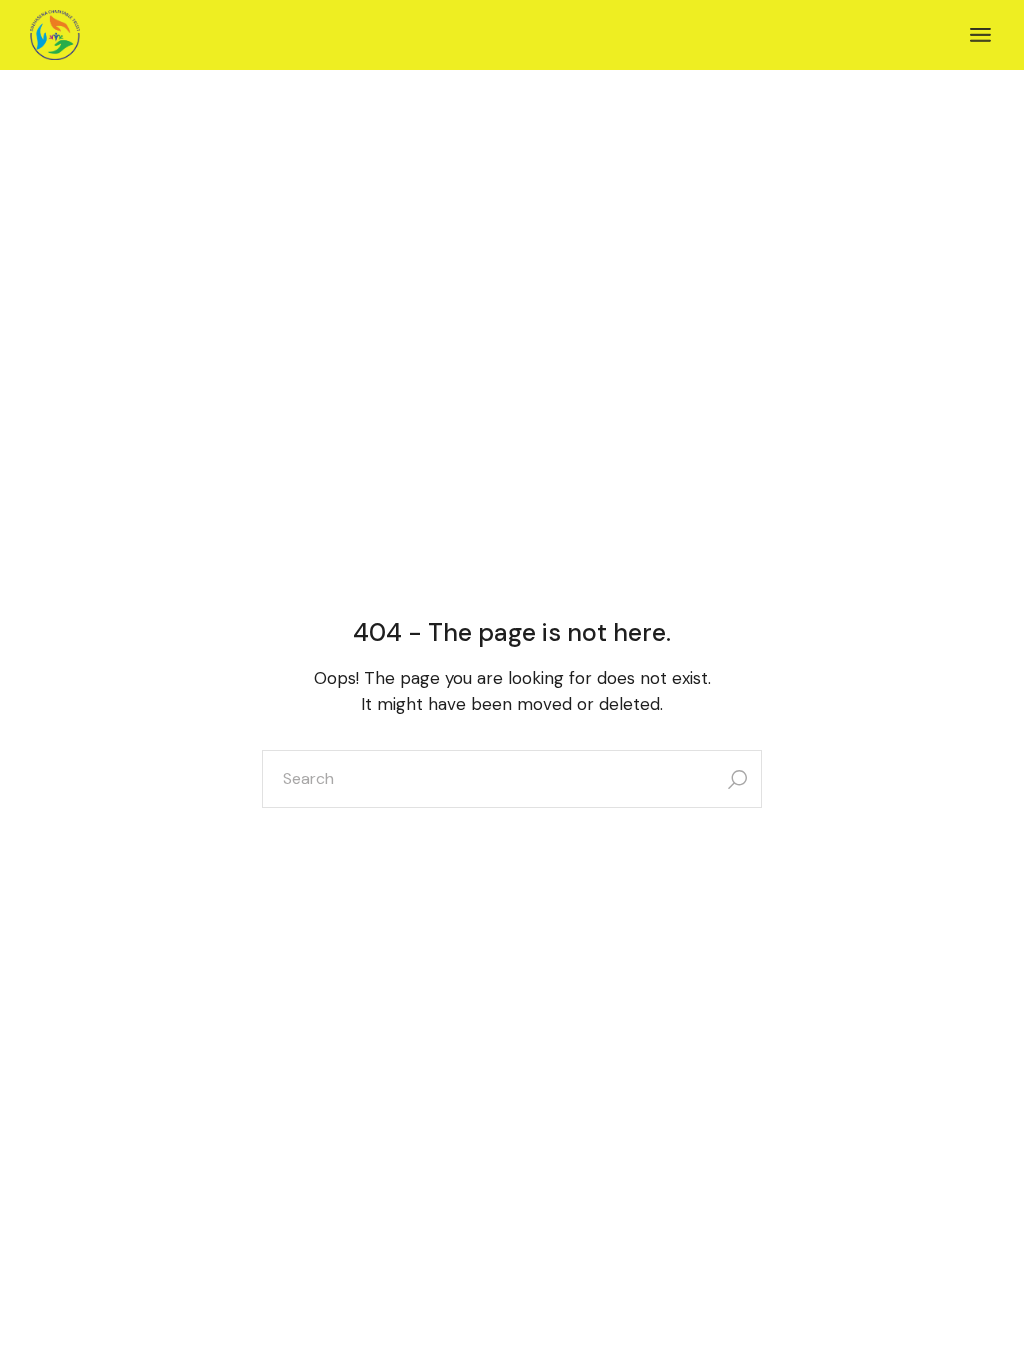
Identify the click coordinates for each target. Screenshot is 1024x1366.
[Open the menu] (980, 35)
